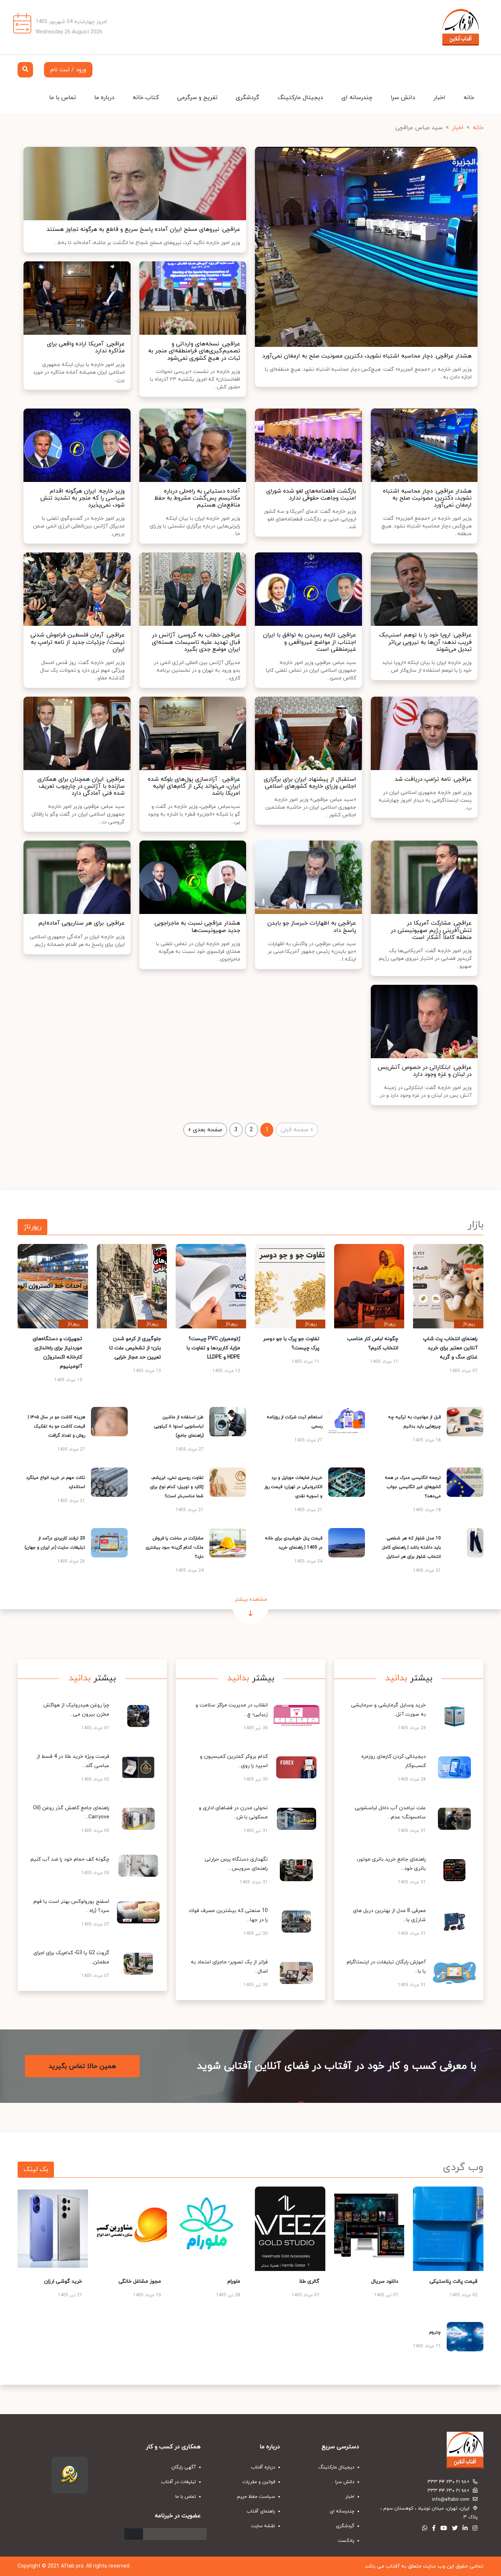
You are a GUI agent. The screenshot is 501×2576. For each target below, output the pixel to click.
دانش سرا (403, 98)
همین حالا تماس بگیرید (82, 2066)
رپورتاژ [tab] (32, 1227)
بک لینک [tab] (36, 2169)
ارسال (134, 2534)
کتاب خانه (146, 98)
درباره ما (104, 98)
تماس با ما (63, 98)
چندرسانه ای (357, 98)
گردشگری (248, 98)
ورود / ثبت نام (68, 70)
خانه (469, 98)
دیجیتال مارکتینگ (300, 98)
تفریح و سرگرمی (197, 98)
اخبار (439, 98)
